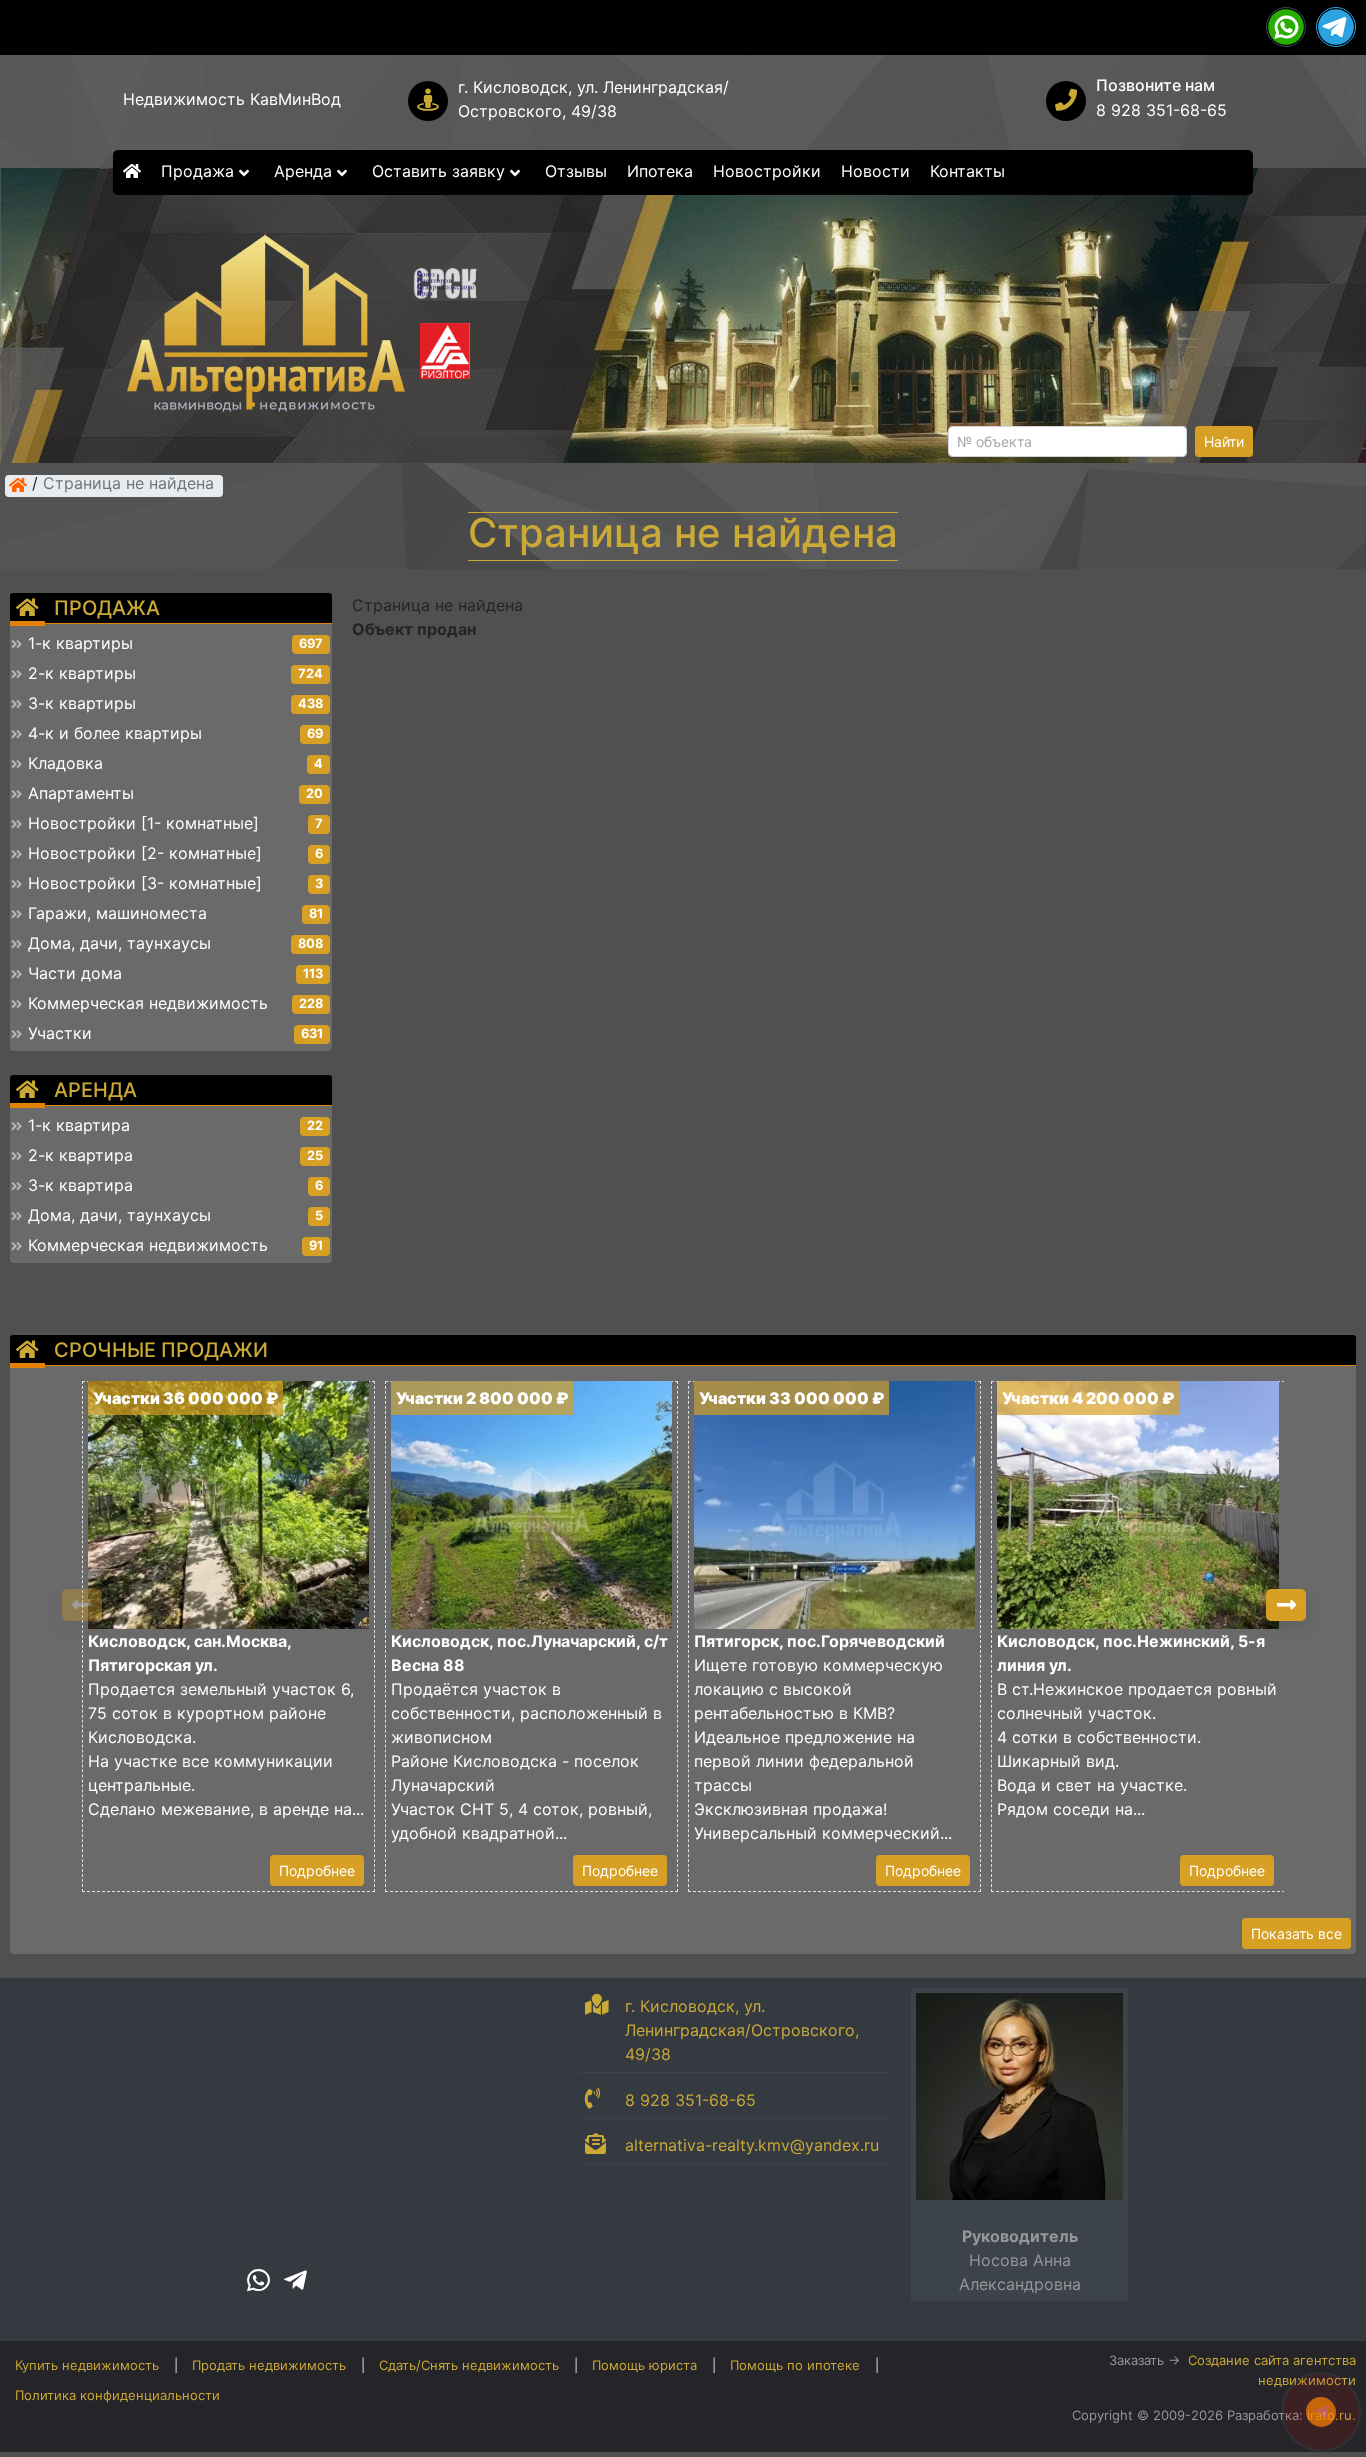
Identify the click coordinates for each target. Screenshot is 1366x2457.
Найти (1224, 441)
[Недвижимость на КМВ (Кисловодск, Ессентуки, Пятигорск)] (18, 485)
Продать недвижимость (269, 2365)
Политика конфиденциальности (117, 2395)
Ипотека (660, 171)
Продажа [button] (200, 171)
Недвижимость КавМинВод (232, 99)
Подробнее (317, 1870)
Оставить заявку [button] (441, 171)
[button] (1286, 1605)
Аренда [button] (305, 171)
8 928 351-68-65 (1161, 110)
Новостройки (767, 171)
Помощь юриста (644, 2365)
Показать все (1296, 1933)
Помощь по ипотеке (795, 2365)
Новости (875, 171)
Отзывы (576, 171)
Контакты (967, 171)
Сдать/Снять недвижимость (469, 2365)
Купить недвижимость (87, 2365)
